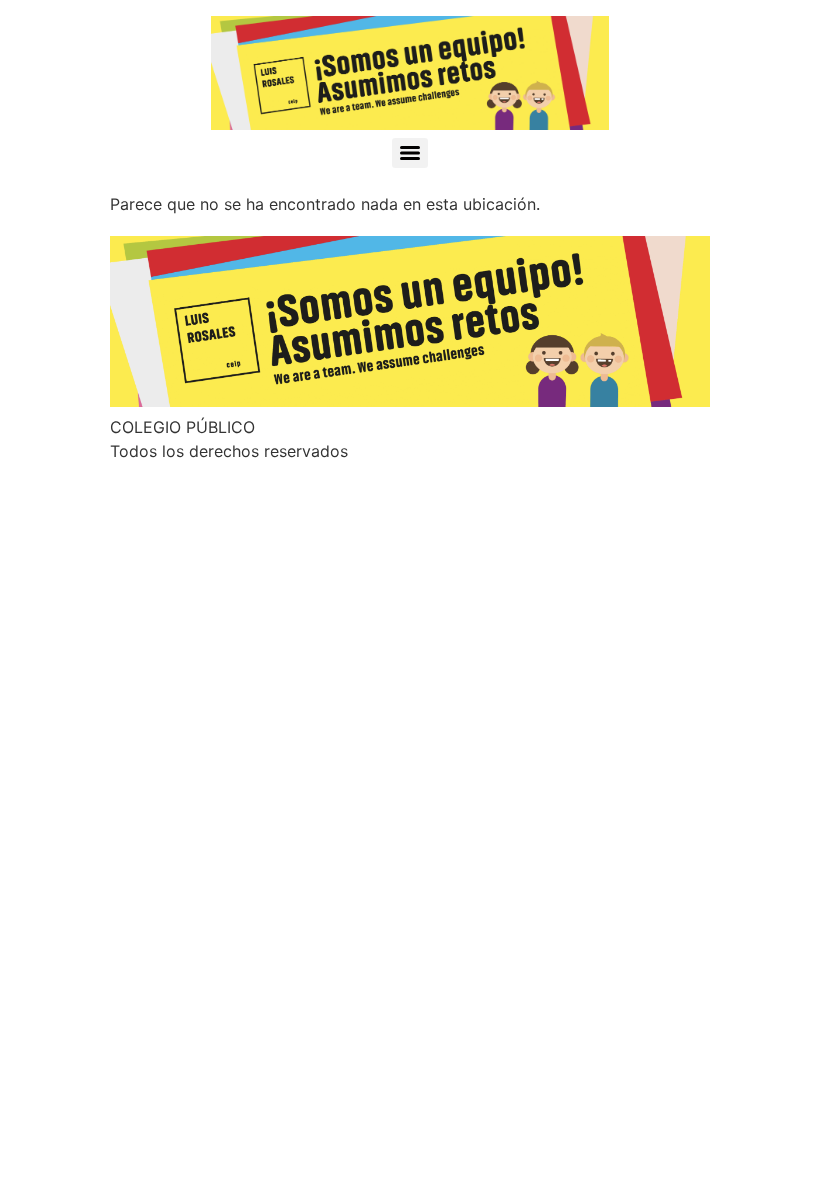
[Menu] (410, 153)
